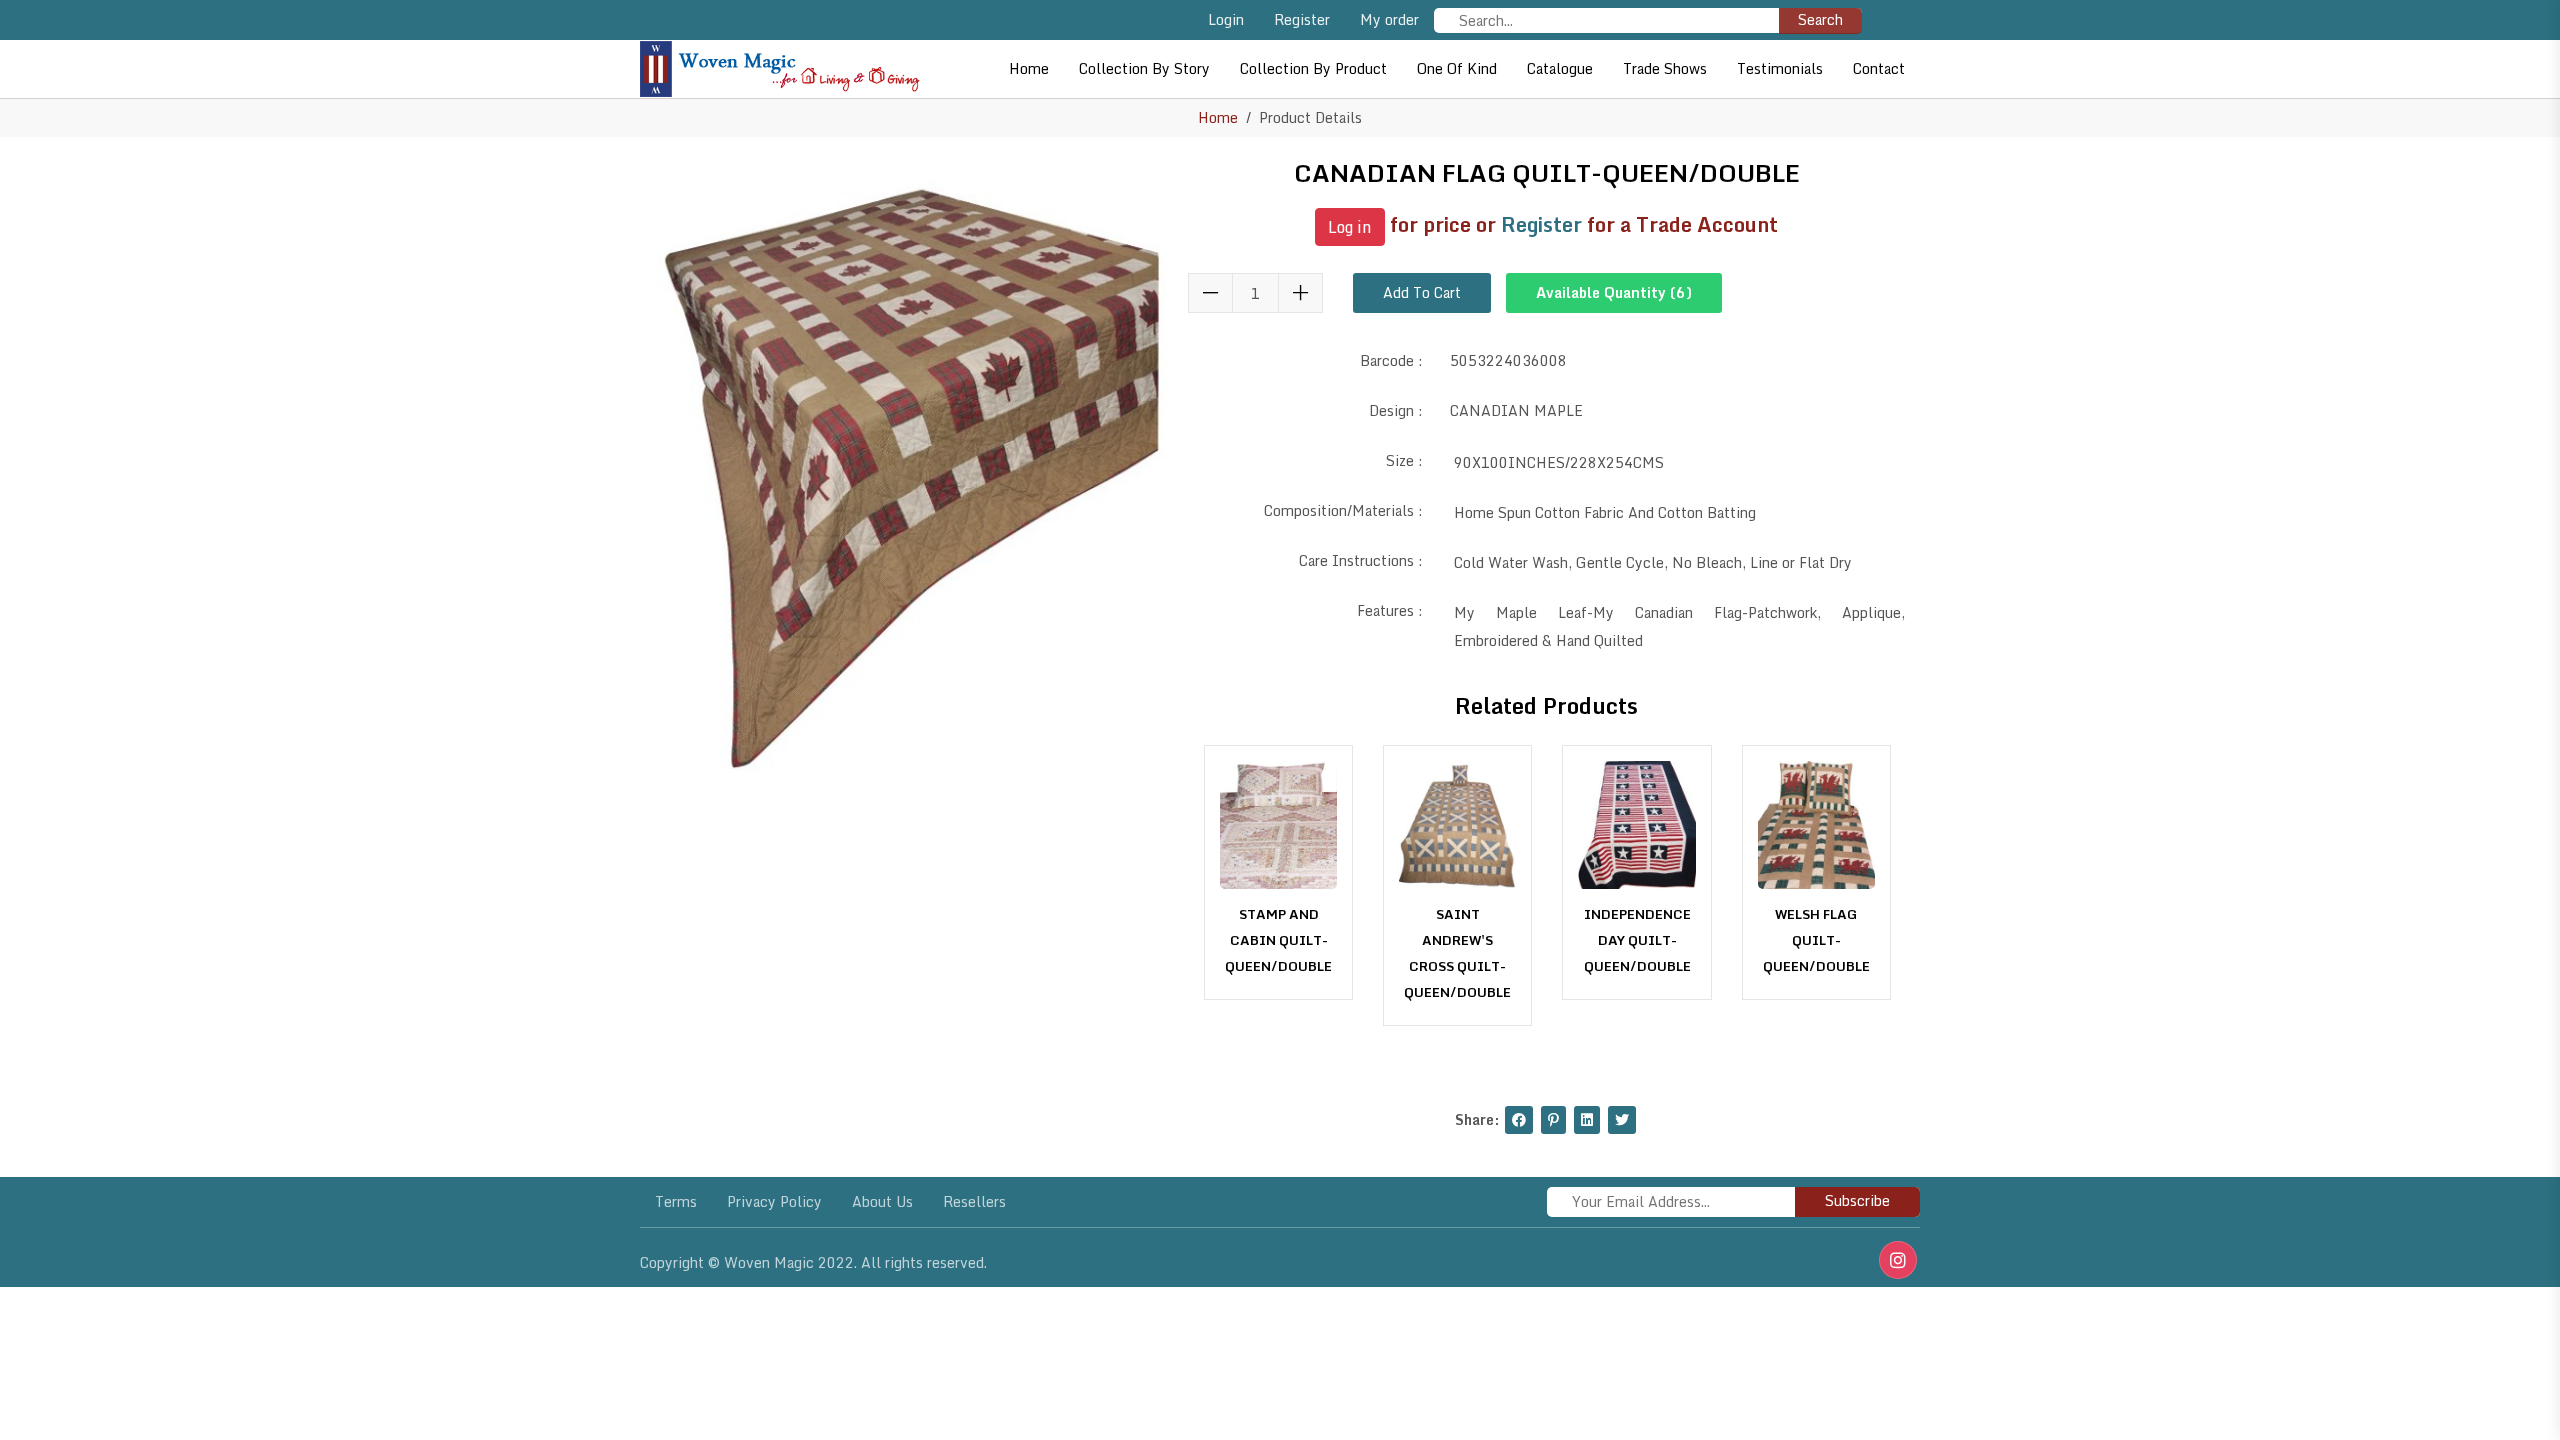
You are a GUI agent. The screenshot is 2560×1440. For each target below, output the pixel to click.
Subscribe (1857, 1200)
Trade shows (1665, 68)
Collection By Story (1144, 68)
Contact (1879, 68)
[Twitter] (1622, 1120)
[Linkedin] (1587, 1120)
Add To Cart (1422, 292)
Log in (1350, 227)
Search (1820, 19)
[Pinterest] (1553, 1120)
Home (1029, 68)
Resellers (974, 1202)
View (1279, 959)
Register (1302, 19)
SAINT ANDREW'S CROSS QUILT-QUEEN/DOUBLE (1457, 953)
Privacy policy (774, 1202)
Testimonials (1780, 68)
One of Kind (1457, 68)
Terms (676, 1202)
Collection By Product (1313, 68)
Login (1226, 19)
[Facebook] (1519, 1120)
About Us (882, 1202)
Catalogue (1560, 68)
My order (1389, 19)
